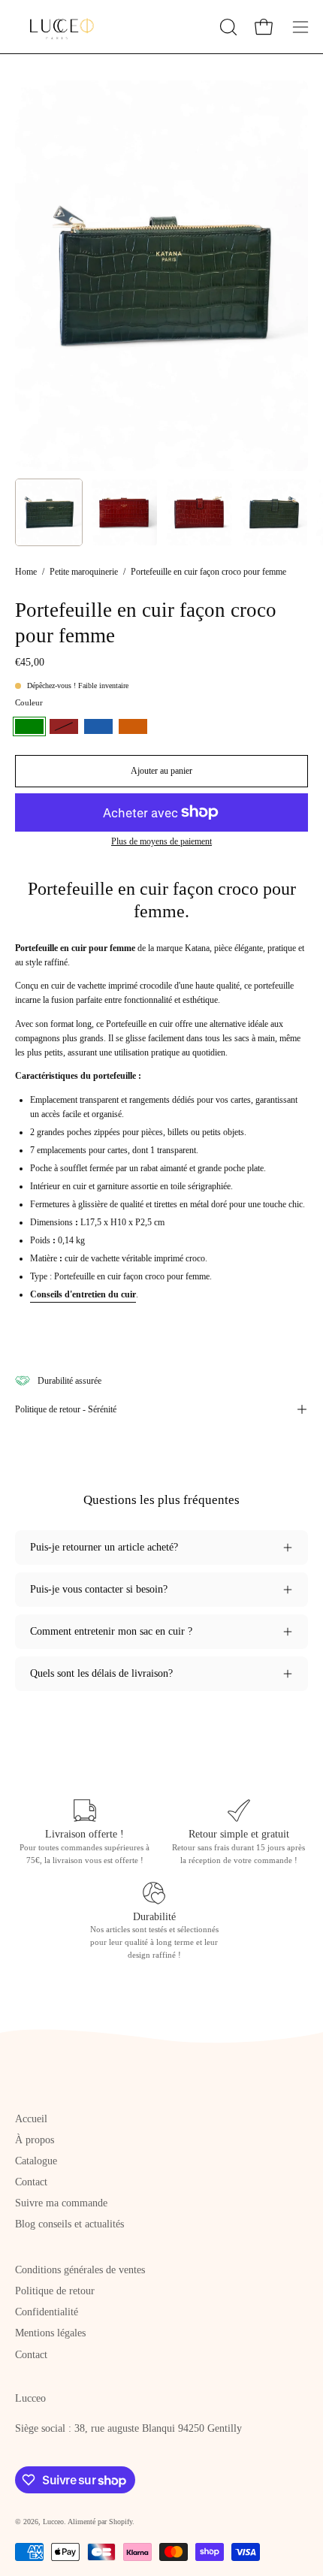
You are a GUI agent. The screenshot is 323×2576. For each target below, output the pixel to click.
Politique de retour (55, 2291)
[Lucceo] (56, 27)
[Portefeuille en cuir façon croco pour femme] (49, 512)
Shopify (121, 2522)
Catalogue (36, 2161)
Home (26, 572)
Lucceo (53, 2522)
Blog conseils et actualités (69, 2224)
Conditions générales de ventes (80, 2270)
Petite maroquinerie (84, 572)
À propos (35, 2140)
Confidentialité (47, 2312)
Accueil (31, 2119)
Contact (31, 2182)
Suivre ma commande (61, 2203)
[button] (227, 27)
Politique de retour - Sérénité (66, 1409)
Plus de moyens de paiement (161, 842)
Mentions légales (50, 2333)
